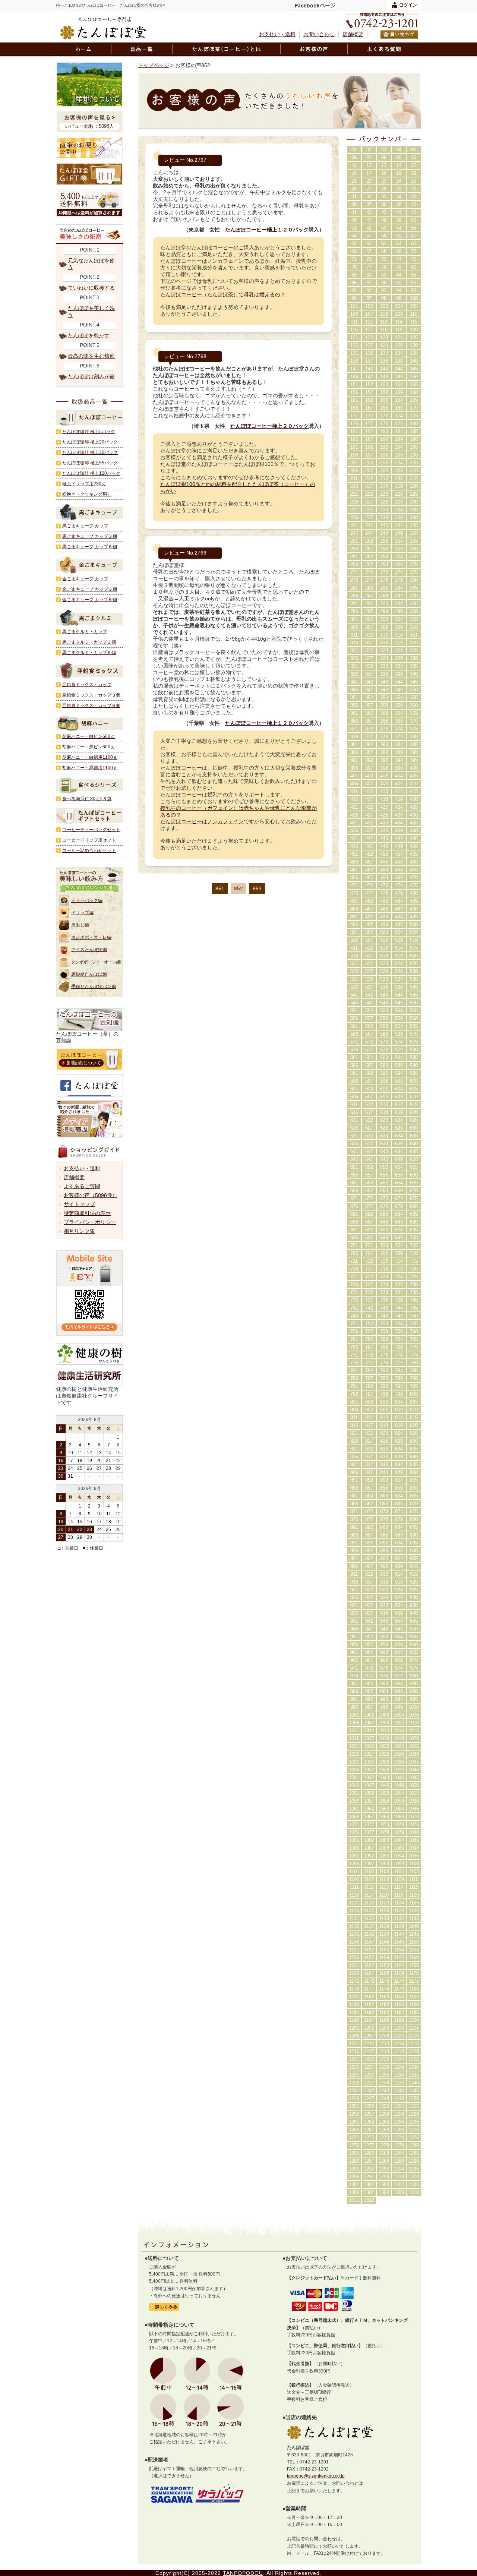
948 (384, 1629)
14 (399, 165)
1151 (354, 1950)
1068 (384, 1817)
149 (399, 377)
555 (414, 1011)
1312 (369, 2200)
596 (354, 1081)
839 (399, 1457)
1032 (369, 1762)
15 (414, 165)
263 (384, 557)
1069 (399, 1817)
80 (414, 267)
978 (384, 1676)
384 (399, 744)
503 (384, 932)
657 (369, 1175)
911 (354, 1574)
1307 (369, 2192)
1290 (414, 2161)
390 (414, 752)
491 (354, 917)
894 (399, 1543)
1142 (369, 1934)
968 (384, 1660)
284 (399, 588)
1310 (414, 2192)
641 (354, 1151)
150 (414, 377)
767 (369, 1347)
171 (354, 416)
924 (399, 1590)
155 (414, 384)
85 (414, 275)
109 (399, 314)
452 (369, 854)
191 (354, 447)
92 (369, 291)
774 (399, 1355)
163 (384, 400)
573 (384, 1042)
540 (414, 987)
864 (399, 1496)
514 (399, 948)
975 (414, 1668)
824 (399, 1433)
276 (354, 580)
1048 (384, 1785)
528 (384, 971)
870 (414, 1504)
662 (369, 1183)
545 (414, 995)
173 (384, 416)
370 (414, 721)
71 (354, 259)
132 (369, 353)
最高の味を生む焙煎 (91, 356)
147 (369, 377)
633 (384, 1136)
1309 (399, 2192)
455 (414, 854)
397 (369, 768)
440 (414, 831)
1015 (414, 1731)
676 (354, 1206)
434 (399, 823)
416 (354, 799)
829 (399, 1441)
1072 (369, 1824)
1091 (354, 1856)
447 (369, 846)
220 (414, 486)
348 (384, 690)
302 (369, 619)
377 (369, 737)
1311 (354, 2200)
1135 (414, 1918)
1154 (399, 1950)
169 (399, 408)
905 (414, 1558)
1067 (369, 1817)
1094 (399, 1856)
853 (257, 888)
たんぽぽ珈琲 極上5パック (89, 432)
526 (354, 971)
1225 (414, 2059)
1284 (399, 2153)
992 (369, 1699)
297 (369, 611)
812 (369, 1418)
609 (399, 1097)
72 (369, 259)
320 (414, 643)
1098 (384, 1864)
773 (384, 1355)
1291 (354, 2169)
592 (369, 1073)
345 (414, 682)
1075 (414, 1824)
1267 (369, 2130)
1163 (384, 1965)
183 (384, 431)
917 (369, 1582)
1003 (384, 1715)
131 (354, 353)
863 (384, 1496)
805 (414, 1402)
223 (384, 494)
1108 (384, 1879)
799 (399, 1394)
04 (399, 150)
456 (354, 862)
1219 (399, 2051)
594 (399, 1073)
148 (384, 377)
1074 (399, 1824)
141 (354, 369)
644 (399, 1151)
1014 (399, 1731)
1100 (414, 1864)
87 (369, 283)
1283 (384, 2153)
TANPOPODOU (243, 2573)
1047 (369, 1785)
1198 (384, 2020)
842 (369, 1464)
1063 (384, 1809)
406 (354, 784)
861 (354, 1496)
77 (369, 267)
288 (384, 596)
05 (414, 150)
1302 (369, 2184)
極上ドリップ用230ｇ (84, 484)
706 (354, 1253)
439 (399, 831)
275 (414, 572)
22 (369, 181)
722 (369, 1277)
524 (399, 964)
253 (384, 541)
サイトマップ (79, 1204)
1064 (399, 1809)
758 (384, 1331)
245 (414, 525)
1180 (414, 1989)
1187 (369, 2004)
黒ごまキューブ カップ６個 (90, 547)
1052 (369, 1793)
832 (369, 1449)
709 (399, 1253)
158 (384, 392)
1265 (414, 2122)
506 (354, 940)
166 (354, 408)
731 (354, 1292)
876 (354, 1519)
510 (414, 940)
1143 (384, 1934)
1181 (354, 1997)
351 (414, 635)
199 (399, 455)
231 (354, 510)
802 (369, 1402)
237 (369, 517)
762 (369, 1339)
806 (354, 1410)
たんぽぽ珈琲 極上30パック (90, 452)
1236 (354, 2083)
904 (399, 1558)
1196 (354, 2020)
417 (369, 799)
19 (399, 173)
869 (399, 1504)
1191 (354, 2012)
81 (354, 275)
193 (384, 447)
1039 (399, 1770)
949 (399, 1629)
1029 (399, 1754)
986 (354, 1691)
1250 (414, 2098)
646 (354, 1159)
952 (369, 1637)
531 (354, 979)
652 (369, 1167)
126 (354, 345)
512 (369, 948)
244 (399, 525)
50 (414, 220)
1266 (354, 2130)
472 (369, 885)
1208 (384, 2036)
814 (399, 1418)
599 (399, 1081)
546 (354, 1003)
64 (399, 244)
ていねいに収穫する (91, 288)
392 (369, 760)
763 (384, 1339)
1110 (414, 1879)
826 (354, 1441)
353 (384, 697)
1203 (384, 2028)
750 (414, 1316)
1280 (414, 2145)
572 (369, 1042)
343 (384, 682)
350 (414, 690)
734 (399, 1292)
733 (384, 1292)
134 (399, 353)
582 (369, 1057)
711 (354, 1261)
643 (384, 1151)
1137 (369, 1926)
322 (369, 651)
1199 (399, 2020)
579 (399, 1050)
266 (354, 564)
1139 (399, 1926)
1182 (369, 1997)
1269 (399, 2130)
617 (369, 1112)
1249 (399, 2098)
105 (414, 306)
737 (369, 1300)
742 (369, 1308)
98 (384, 298)
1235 (414, 2075)
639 (399, 1144)
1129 (399, 1911)
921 (354, 1590)
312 (369, 635)
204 (399, 463)
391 (354, 760)
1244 (399, 2091)
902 (369, 1558)
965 (414, 1652)
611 (354, 1104)
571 (354, 1042)
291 (354, 604)
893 (384, 1543)
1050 (414, 1785)
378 (384, 737)
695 (414, 1230)
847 (369, 1472)
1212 (369, 2044)
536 (354, 987)
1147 (369, 1942)
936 (354, 1613)
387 (369, 752)
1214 (399, 2044)
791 (354, 1386)
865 (414, 1496)
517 (369, 956)
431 (354, 823)
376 (354, 737)
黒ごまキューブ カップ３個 (90, 536)
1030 (414, 1754)
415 (414, 791)
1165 (414, 1965)
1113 (384, 1887)
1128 (384, 1911)
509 (399, 940)
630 (414, 1128)
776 (354, 1363)
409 (399, 784)
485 (414, 901)
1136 (354, 1926)
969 (399, 1660)
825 (414, 1433)
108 (384, 314)
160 (414, 392)
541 (354, 995)
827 (369, 1441)
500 (414, 924)
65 (414, 244)
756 (354, 1331)
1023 (384, 1746)
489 (399, 909)
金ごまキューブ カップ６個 (90, 600)
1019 (399, 1738)
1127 (369, 1911)
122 (369, 337)
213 (384, 478)
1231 (354, 2075)
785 (414, 1371)
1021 (354, 1746)
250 (414, 533)
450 (414, 846)
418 (384, 799)
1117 (369, 1895)
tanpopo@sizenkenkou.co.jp (316, 2476)
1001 (354, 1715)
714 (399, 1261)
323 (384, 651)
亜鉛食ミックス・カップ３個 (91, 695)
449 (399, 846)
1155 (414, 1950)
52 (369, 228)
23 (384, 181)
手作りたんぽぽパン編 (94, 986)
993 (384, 1699)
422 (369, 807)
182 (369, 431)
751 (354, 1324)
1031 (354, 1762)
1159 (399, 1958)
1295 (414, 2169)
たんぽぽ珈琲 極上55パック (90, 463)
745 (414, 1308)
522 (369, 964)
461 (354, 870)
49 (399, 220)
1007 (369, 1723)
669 (399, 1191)
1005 (414, 1715)
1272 (369, 2138)
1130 (414, 1911)
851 (220, 888)
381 (354, 744)
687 (369, 1222)
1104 (399, 1871)
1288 (384, 2161)
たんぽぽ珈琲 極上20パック (90, 442)
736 (354, 1300)
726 (354, 1284)
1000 (414, 1707)
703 (384, 1245)
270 (414, 564)
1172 (369, 1981)
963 (384, 1652)
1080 (414, 1832)
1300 (414, 2177)
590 (414, 1065)
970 (414, 1660)
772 (369, 1355)
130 (414, 345)
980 (414, 1676)
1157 (369, 1958)
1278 (384, 2145)
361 (354, 713)
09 (399, 157)
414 (399, 791)
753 (384, 1324)
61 (354, 244)
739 (399, 1300)
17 (369, 173)
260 (414, 549)
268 (384, 564)
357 (369, 705)
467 (369, 877)
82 (369, 275)
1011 (354, 1731)
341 (354, 682)
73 (384, 259)
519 (399, 956)
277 (369, 580)
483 (384, 901)
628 (384, 1128)
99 (399, 298)
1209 (399, 2036)
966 (354, 1660)
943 (384, 1621)
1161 (354, 1965)
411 (354, 791)
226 (354, 502)
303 (384, 619)
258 (384, 549)
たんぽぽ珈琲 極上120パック (91, 473)
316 (354, 643)
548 (384, 1003)
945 (414, 1621)
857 (369, 1488)
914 (399, 1574)
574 (399, 1042)
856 (354, 1488)
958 (384, 1644)
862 (369, 1496)
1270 (414, 2130)
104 (399, 306)
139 (399, 361)
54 (399, 228)
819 (399, 1425)
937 (369, 1613)
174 (399, 416)
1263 (384, 2122)
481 (354, 901)
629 (399, 1128)
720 (414, 1269)
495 (414, 917)
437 (369, 831)
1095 (414, 1856)
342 (369, 682)
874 (399, 1511)
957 (369, 1644)
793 (384, 1386)
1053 (384, 1793)
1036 (354, 1770)
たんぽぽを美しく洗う (91, 312)
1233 (384, 2075)
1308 (384, 2192)
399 (399, 674)
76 (354, 267)
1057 (369, 1801)
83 (384, 275)
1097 (369, 1864)
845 (414, 1464)
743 (384, 1308)
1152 (369, 1950)
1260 (414, 2114)
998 (384, 1707)
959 (399, 1644)
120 (414, 330)
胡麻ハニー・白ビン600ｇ (89, 736)
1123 (384, 1903)
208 (384, 471)
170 (414, 408)
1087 (369, 1848)
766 (354, 1347)
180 (414, 424)
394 (399, 760)
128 (384, 345)
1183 (384, 1997)
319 (399, 643)
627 (369, 1128)
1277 (369, 2145)
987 (369, 1691)
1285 (414, 2153)
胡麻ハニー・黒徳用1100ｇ (90, 768)
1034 (399, 1762)
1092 (369, 1856)
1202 (369, 2028)
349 (399, 690)
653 (384, 1167)
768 (384, 1347)
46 (354, 220)
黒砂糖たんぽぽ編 (89, 974)
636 (354, 1144)
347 (369, 690)
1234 (399, 2075)
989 (399, 1691)
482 (369, 901)
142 (369, 369)
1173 (384, 1981)
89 (399, 283)
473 (384, 885)
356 (354, 705)
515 (414, 948)
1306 (354, 2192)
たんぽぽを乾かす (89, 335)
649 (399, 1159)
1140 (414, 1926)
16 (354, 173)
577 (369, 1050)
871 (354, 1511)
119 (399, 330)
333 (384, 666)
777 (369, 1363)
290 (414, 596)
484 (399, 901)
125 (414, 337)
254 (399, 541)
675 (414, 1198)
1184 (399, 1997)
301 (354, 619)
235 (414, 510)
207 (369, 471)
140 (414, 361)
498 (384, 924)
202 (369, 463)
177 (369, 424)
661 (354, 1183)
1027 (369, 1754)
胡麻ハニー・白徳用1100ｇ (90, 757)
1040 (414, 1770)
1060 (414, 1801)
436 (354, 831)
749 (399, 1316)
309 (399, 627)
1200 (414, 2020)
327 (369, 658)
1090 (414, 1848)
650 (414, 1159)
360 (414, 705)
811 (354, 1418)
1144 (399, 1934)
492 (369, 917)
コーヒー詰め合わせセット (89, 850)
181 (354, 431)
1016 (354, 1738)
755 (414, 1324)
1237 (369, 2083)
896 (354, 1551)
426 (354, 815)
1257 (369, 2114)
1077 (369, 1832)
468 (384, 877)
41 (354, 212)
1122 (369, 1903)
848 (384, 1472)
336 (354, 674)
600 (414, 1081)
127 (369, 345)
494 (399, 917)
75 (414, 259)
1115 (414, 1887)
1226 (354, 2067)
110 (414, 314)
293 (384, 604)
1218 (384, 2051)
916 (354, 1582)
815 (414, 1418)
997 (369, 1707)
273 (384, 572)
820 (414, 1425)
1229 (399, 2067)
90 (414, 283)
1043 (384, 1778)
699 (399, 1238)
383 (384, 744)
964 (399, 1652)
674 (399, 1198)
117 (369, 330)
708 (384, 1253)
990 (414, 1691)
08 (384, 157)
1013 (384, 1731)
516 (354, 956)
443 (384, 838)
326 (354, 658)
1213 (384, 2044)
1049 (399, 1785)
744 (399, 1308)
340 (414, 674)
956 (354, 1644)
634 (399, 1136)
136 (354, 361)
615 (414, 1104)
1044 (399, 1778)
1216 (354, 2051)
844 (399, 1464)
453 (384, 854)
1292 (369, 2169)
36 (354, 204)
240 (414, 517)
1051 (354, 1793)
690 (414, 1222)
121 (354, 337)
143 (384, 369)
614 (399, 1104)
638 (384, 1144)
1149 (399, 1942)
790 (414, 1378)
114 (399, 322)
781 (354, 1371)
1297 (369, 2177)
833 (384, 1449)
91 (354, 291)
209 (399, 471)
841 (354, 1464)
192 (369, 447)
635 (414, 1136)
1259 (399, 2114)
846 (354, 1472)
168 (384, 408)
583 (384, 1057)
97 (369, 298)
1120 (414, 1895)
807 (369, 1410)
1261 (354, 2122)
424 (399, 807)
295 (414, 604)
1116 (354, 1895)
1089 (399, 1848)
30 (414, 189)
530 (414, 971)
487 (369, 909)
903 (384, 1558)
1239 (399, 2083)
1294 (399, 2169)
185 (414, 431)
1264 (399, 2122)
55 (414, 228)
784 (399, 1371)
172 (369, 416)
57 (369, 236)
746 (354, 1316)
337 (369, 674)
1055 (414, 1793)
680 (414, 1206)
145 (414, 369)
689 (399, 1222)
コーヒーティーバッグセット (91, 830)
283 (384, 588)
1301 (354, 2184)
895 (414, 1543)
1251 (354, 2106)
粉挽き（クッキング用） (87, 494)
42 (369, 212)
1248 (384, 2098)
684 (399, 1214)
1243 (384, 2091)
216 (354, 486)
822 (369, 1433)
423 (384, 807)
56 (354, 236)
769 (399, 1347)
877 (369, 1519)
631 (354, 1136)
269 (399, 564)
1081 (354, 1840)
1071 (354, 1824)
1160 (414, 1958)
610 (414, 1097)
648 (384, 1159)
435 (414, 823)
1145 (414, 1934)
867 (369, 1504)
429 (399, 815)
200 (414, 455)
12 (369, 165)
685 (414, 1214)
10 (414, 157)
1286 (354, 2161)
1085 (414, 1840)
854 (399, 1480)
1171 (354, 1981)
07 (369, 157)
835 (414, 1449)
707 (369, 1253)
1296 (354, 2177)
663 (384, 1183)
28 (384, 189)
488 (384, 909)
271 (354, 572)
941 (354, 1621)
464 (399, 870)
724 (399, 1277)
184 (399, 431)
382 (369, 744)
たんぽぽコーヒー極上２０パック (269, 426)
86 (354, 283)
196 (354, 455)
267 (369, 564)
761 (354, 1339)
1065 (414, 1809)
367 (369, 721)
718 (384, 1269)
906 (354, 1566)
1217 (369, 2051)
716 (354, 1269)
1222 (369, 2059)
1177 (369, 1989)
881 (354, 1527)
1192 (369, 2012)
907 (369, 1566)
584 (399, 1057)
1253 (384, 2106)
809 (399, 1410)
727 (369, 1284)
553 (384, 1011)
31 (354, 197)
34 (399, 197)
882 (369, 1527)
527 (369, 971)
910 (414, 1566)
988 (384, 1691)
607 (369, 1097)
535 (414, 979)
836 (354, 1457)
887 (369, 1535)
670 (414, 1191)
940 (414, 1613)
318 (384, 643)
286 (354, 596)
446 (354, 846)
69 (399, 251)
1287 (369, 2161)
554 (399, 1011)
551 (354, 1011)
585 (414, 1057)
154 (399, 384)
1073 (384, 1824)
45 (414, 212)
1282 (369, 2153)
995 (414, 1699)
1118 (384, 1895)
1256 (354, 2114)
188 (384, 439)
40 (414, 204)
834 (399, 1449)
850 (414, 1472)
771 (354, 1355)
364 (399, 713)
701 (354, 1245)
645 (414, 1151)
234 (399, 510)
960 (414, 1644)
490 (414, 909)
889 (399, 1535)
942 (369, 1621)
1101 (354, 1871)
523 (384, 964)
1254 (399, 2106)
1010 (414, 1723)
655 (414, 1167)
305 (414, 619)
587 (369, 1065)
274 (399, 572)
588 (384, 1065)
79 (399, 267)
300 (414, 611)
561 (354, 1026)
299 (399, 611)
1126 (354, 1911)
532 (369, 979)
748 (384, 1316)
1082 (369, 1840)
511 (354, 948)
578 (384, 1050)
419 (399, 799)
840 (414, 1457)
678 (384, 1206)
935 (414, 1605)
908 (384, 1566)
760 (414, 1331)
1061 (354, 1809)
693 (384, 1230)
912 (369, 1574)
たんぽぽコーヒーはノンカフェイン (202, 821)
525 (414, 964)
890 (414, 1535)
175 (414, 416)
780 (414, 1363)
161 (354, 400)
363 (384, 713)
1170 (414, 1973)
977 (369, 1676)
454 (399, 854)
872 (369, 1511)
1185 (414, 1997)
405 (414, 776)
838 (384, 1457)
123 (384, 337)
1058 (384, 1801)
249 (399, 533)
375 (414, 729)
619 (399, 1112)
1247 (369, 2098)
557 (369, 1018)
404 (399, 776)
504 (399, 932)
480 (414, 893)
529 (399, 971)
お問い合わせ (319, 34)
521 (354, 964)
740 (414, 1300)
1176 (354, 1989)
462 (369, 870)
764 (399, 1339)
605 (414, 1089)
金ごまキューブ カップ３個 (90, 589)
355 (414, 697)
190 (414, 439)
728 (384, 1284)
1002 (369, 1715)
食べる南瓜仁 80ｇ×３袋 (87, 799)
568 (384, 1034)
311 (354, 635)
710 (414, 1253)
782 (369, 1371)
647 (369, 1159)
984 (399, 1684)
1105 (414, 1871)
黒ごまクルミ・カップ (85, 632)
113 (384, 322)
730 (414, 1284)
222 (369, 494)
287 (369, 596)
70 (414, 251)
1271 (354, 2138)
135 (414, 353)
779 (399, 1363)
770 (414, 1347)
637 (369, 1144)
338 (384, 674)
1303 (384, 2184)
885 (414, 1527)
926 (354, 1598)
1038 (384, 1770)
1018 (384, 1738)
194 (399, 447)
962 (369, 1652)
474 (399, 885)
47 (369, 220)
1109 (399, 1879)
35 (414, 197)
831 (354, 1449)
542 (369, 995)
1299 (399, 2177)
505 (414, 932)
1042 (369, 1778)
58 (384, 236)
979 (399, 1676)
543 (384, 995)
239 (399, 517)
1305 (414, 2184)
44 (399, 212)
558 (384, 1018)
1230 (414, 2067)
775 (414, 1355)
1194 (399, 2012)
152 (369, 384)
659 (399, 1175)
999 (399, 1707)
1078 (384, 1832)
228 (384, 502)
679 (399, 1206)
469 (399, 877)
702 (369, 1245)
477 (369, 893)
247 (369, 533)
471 (354, 885)
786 (354, 1378)
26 (354, 189)
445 (414, 838)
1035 (414, 1762)
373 (384, 729)
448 (384, 846)
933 (384, 1605)
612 (369, 1104)
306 (354, 627)
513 (384, 948)
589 (399, 1065)
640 (414, 1144)
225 (414, 494)
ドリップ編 (82, 913)
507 (369, 940)
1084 (399, 1840)
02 (369, 150)
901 (354, 1558)
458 (384, 862)
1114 (399, 1887)
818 (384, 1425)
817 (369, 1425)
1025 (414, 1746)
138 (384, 361)
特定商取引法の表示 (87, 1213)
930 (414, 1598)
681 (354, 1214)
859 (399, 1488)
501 (354, 932)
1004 (399, 1715)
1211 (354, 2044)
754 (399, 1324)
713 (384, 1261)
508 (384, 940)
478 (384, 893)
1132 (369, 1918)
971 (354, 1668)
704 (399, 1245)
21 (354, 181)
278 (384, 580)
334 (399, 666)
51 (354, 228)
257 (369, 549)
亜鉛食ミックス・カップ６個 (91, 705)
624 (399, 1120)
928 (384, 1598)
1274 (399, 2138)
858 (384, 1488)
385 (414, 744)
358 (384, 705)
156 (354, 392)
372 (369, 729)
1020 (414, 1738)
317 (369, 643)
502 (369, 932)
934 (399, 1605)
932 (369, 1605)
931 (354, 1605)
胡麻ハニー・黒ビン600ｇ (89, 747)
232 (369, 510)
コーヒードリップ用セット (89, 840)
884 (399, 1527)
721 (354, 1277)
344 (399, 682)
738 (384, 1300)
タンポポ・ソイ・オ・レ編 (96, 962)
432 (369, 823)
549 (399, 1003)
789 (399, 1378)
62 (369, 244)
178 (384, 424)
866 (354, 1504)
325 (414, 651)
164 (399, 400)
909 (399, 1566)
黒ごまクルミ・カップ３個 (89, 642)
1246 (354, 2098)
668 (384, 1191)
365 (414, 713)
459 (399, 862)
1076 (354, 1832)
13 (384, 165)
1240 (414, 2083)
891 (354, 1543)
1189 (399, 2004)
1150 (414, 1942)
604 (399, 1089)
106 (354, 314)
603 (384, 1089)
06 (354, 157)
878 (384, 1519)
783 (384, 1371)
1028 (384, 1754)
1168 (384, 1973)
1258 (384, 2114)
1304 (399, 2184)
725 (414, 1277)
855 (414, 1480)
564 (399, 1026)
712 (369, 1261)
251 (354, 541)
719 (399, 1269)
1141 (354, 1934)
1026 (354, 1754)
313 (384, 635)
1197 (369, 2020)
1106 (354, 1879)
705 (414, 1245)
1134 (399, 1918)
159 (399, 392)
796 (354, 1394)
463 (384, 870)
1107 (369, 1879)
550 (414, 1003)
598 (384, 1081)
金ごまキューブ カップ (85, 579)
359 (399, 705)
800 (414, 1394)
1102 (369, 1871)
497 (369, 924)
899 (399, 1551)
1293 (384, 2169)
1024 (399, 1746)
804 (399, 1402)
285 (414, 588)
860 (414, 1488)
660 (414, 1175)
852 (369, 1480)
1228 (384, 2067)
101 (354, 306)
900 (414, 1551)
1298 (384, 2177)
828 (384, 1441)
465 (414, 870)
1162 (369, 1965)
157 (369, 392)
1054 (399, 1793)
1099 (399, 1864)
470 (414, 877)
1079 (399, 1832)
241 (399, 478)
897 (369, 1551)
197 (369, 455)
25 (414, 181)
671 (354, 1198)
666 (354, 1191)
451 (354, 854)
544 (399, 995)
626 (354, 1128)
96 (354, 298)
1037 (369, 1770)
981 (354, 1684)
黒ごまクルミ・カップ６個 (89, 653)
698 (384, 1238)
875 (414, 1511)
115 (414, 322)
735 (414, 1292)
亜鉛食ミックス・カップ (87, 685)
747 (369, 1316)
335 (414, 666)
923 (384, 1590)
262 (369, 557)
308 (384, 627)
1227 (369, 2067)
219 (399, 486)
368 (384, 721)
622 (369, 1120)
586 (354, 1065)
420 (414, 799)
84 (399, 275)
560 (414, 1018)
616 (354, 1112)
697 (369, 1238)
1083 (384, 1840)
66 (354, 251)
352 (369, 697)
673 (384, 1198)
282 (369, 588)
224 (399, 494)
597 (369, 1081)
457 (369, 862)
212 (369, 478)
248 (384, 533)
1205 (414, 2028)
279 (399, 580)
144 (399, 369)
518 (384, 956)
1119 (399, 1895)
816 (354, 1425)
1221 (354, 2059)
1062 (369, 1809)
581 (354, 1057)
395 (414, 760)
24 (399, 181)
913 (384, 1574)
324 (399, 651)
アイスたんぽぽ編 (89, 950)
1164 (399, 1965)
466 (354, 877)
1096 (354, 1864)
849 (399, 1472)
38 (384, 204)
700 (414, 1238)
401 (354, 776)
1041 (354, 1778)
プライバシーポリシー (90, 1222)
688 (384, 1222)
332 (369, 666)
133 (384, 353)
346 (354, 690)
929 (399, 1598)
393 (384, 760)
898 (384, 1551)
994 (399, 1699)
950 (414, 1629)
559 (399, 1018)
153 (384, 384)
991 (354, 1699)
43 (384, 212)
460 (414, 862)
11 (354, 165)
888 (384, 1535)
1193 (384, 2012)
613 (384, 1104)
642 (369, 1151)
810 (414, 1410)
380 (414, 737)
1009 (399, 1723)
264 (399, 557)
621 (354, 1120)
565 (414, 1026)
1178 (384, 1989)
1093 (384, 1856)
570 (414, 1034)
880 (414, 1519)
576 (354, 1050)
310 (414, 627)
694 (399, 1230)
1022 (369, 1746)
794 (399, 1386)
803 (384, 1402)
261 (354, 557)
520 (414, 956)
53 (384, 228)
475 (414, 885)
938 (384, 1613)
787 (369, 1378)
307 (369, 627)
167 (369, 408)
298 (384, 611)
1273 (384, 2138)
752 (369, 1324)
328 (384, 658)
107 (369, 314)
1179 (399, 1989)
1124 (399, 1903)
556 (354, 1018)
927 (369, 1598)
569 (399, 1034)
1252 (369, 2106)
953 (384, 1637)
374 (399, 729)
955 (414, 1637)
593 (384, 1073)
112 (369, 322)
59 (399, 236)
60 (414, 236)
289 (399, 596)
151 (354, 384)
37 (369, 204)
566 (354, 1034)
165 (414, 400)
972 (369, 1668)
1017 (369, 1738)
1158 (384, 1958)
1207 (369, 2036)
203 (384, 463)
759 (399, 1331)
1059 (399, 1801)
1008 (384, 1723)
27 (369, 189)
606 (354, 1097)
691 (354, 1230)
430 (414, 815)
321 (354, 651)
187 (369, 439)
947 (369, 1629)
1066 (354, 1817)
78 (384, 267)
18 (384, 173)
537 (369, 987)
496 (354, 924)
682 (369, 1214)
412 (369, 791)
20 (414, 173)
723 (384, 1277)
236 (354, 517)
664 (399, 1183)
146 (354, 377)
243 (384, 525)
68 (384, 251)
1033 (384, 1762)
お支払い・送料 (277, 34)
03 (384, 150)
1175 (414, 1981)
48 (384, 220)
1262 (369, 2122)
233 (384, 510)
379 (399, 737)
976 (354, 1676)
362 (369, 713)
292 (369, 604)
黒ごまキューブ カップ (85, 526)
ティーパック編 (87, 900)
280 (414, 580)
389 (399, 752)
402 (369, 776)
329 (399, 658)
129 (399, 345)
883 (384, 1527)
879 (399, 1519)
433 (384, 823)
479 (399, 893)
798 (384, 1394)
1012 (369, 1731)
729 (399, 1284)
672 (369, 1198)
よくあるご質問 (82, 1186)
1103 (384, 1871)
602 (369, 1089)
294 (399, 604)
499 (399, 924)
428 (384, 815)
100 (414, 298)
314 (399, 635)
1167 (369, 1973)
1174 (399, 1981)
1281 (354, 2153)
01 (354, 150)
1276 (354, 2145)
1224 (399, 2059)
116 (354, 330)
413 (384, 791)
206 (354, 471)
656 (354, 1175)
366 (354, 721)
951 (354, 1637)
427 (369, 815)
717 (369, 1269)
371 (354, 729)
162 (369, 400)
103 (384, 306)
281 (354, 588)
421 (354, 807)
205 (414, 463)
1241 (354, 2091)
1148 (384, 1942)
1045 (414, 1778)
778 (384, 1363)
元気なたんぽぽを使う (91, 264)
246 (354, 533)
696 (354, 1238)
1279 (399, 2145)
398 (384, 768)
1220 (414, 2051)
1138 (384, 1926)
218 (384, 486)
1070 (414, 1817)
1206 (354, 2036)
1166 (354, 1973)
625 (414, 1120)
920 (414, 1582)
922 (369, 1590)
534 (399, 979)
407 (369, 784)
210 (414, 471)
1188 (384, 2004)
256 (354, 549)
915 (414, 1574)
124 (399, 337)
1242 (369, 2091)
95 (414, 291)
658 (384, 1175)
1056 (354, 1801)
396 (354, 768)
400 (414, 768)
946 (354, 1629)
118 (384, 330)
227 (369, 502)
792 (369, 1386)
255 (414, 541)
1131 (354, 1918)
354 (399, 697)
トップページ (154, 65)
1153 (384, 1950)
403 (384, 776)
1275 (414, 2138)
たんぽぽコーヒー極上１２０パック (267, 230)
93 (384, 291)
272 (369, 572)
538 (384, 987)
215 (414, 478)
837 (369, 1457)
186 (354, 439)
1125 (414, 1903)
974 (399, 1668)
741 (354, 1308)
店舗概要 (353, 34)
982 (369, 1684)
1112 (369, 1887)
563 (384, 1026)
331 (354, 666)
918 (384, 1582)
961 (354, 1652)
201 (354, 463)
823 (384, 1433)
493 (384, 917)
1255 (414, 2106)
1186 (354, 2004)
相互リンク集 (79, 1231)
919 (399, 1582)
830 (414, 1441)
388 (384, 752)
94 (399, 291)
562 (369, 1026)
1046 (354, 1785)
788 (384, 1378)
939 (399, 1613)
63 (384, 244)
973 (384, 1668)
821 (354, 1433)
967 (369, 1660)
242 (369, 525)
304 (399, 619)
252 (369, 541)
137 (369, 361)
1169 (399, 1973)
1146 (354, 1942)
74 (399, 259)
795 (414, 1386)
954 (399, 1637)
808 (384, 1410)
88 (384, 283)
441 (354, 838)
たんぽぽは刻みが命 (91, 376)
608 (384, 1097)
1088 (384, 1848)
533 (384, 979)
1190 (414, 2004)
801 (354, 1402)
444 (399, 838)
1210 (414, 2036)
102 (369, 306)
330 (414, 658)
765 (414, 1339)
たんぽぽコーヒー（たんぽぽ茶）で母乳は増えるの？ (223, 294)
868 (384, 1504)
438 (384, 831)
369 (399, 721)
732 (369, 1292)
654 (399, 1167)
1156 (354, 1958)
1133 (384, 1918)
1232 (369, 2075)
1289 (399, 2161)
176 (354, 424)
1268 (384, 2130)
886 (354, 1535)
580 (414, 1050)
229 (399, 502)
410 (414, 784)
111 (354, 322)
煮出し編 (80, 925)
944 (399, 1621)
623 (384, 1120)
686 (354, 1222)
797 (369, 1394)
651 (354, 1167)
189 (399, 439)
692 (369, 1230)
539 (399, 987)
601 (354, 1089)
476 (354, 893)
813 (384, 1418)
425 (414, 807)
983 (384, 1684)
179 (399, 424)
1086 (354, 1848)
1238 (384, 2083)
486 (354, 909)
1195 (414, 2012)
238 (384, 517)
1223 (384, 2059)
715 (414, 1261)
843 (384, 1464)
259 (399, 549)
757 (369, 1331)
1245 (414, 2091)
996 (354, 1707)
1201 (354, 2028)
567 (369, 1034)
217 (369, 486)
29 (399, 189)
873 (384, 1511)
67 (369, 251)
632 (369, 1136)
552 (369, 1011)
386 (354, 752)
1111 (354, 1887)
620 (414, 1112)
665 (414, 1183)
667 (369, 1191)
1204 (399, 2028)
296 (354, 611)
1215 (414, 2044)
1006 (354, 1723)
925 (414, 1590)
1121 (354, 1903)
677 (369, 1206)
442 (369, 838)
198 (384, 455)
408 (384, 784)
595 (414, 1073)
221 (354, 494)
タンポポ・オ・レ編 (91, 937)
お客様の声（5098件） (91, 1195)
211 (354, 478)
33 (384, 197)
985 (414, 1684)
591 (354, 1073)
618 (384, 1112)
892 (369, 1543)
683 (384, 1214)
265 (414, 557)
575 (414, 1042)
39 (399, 204)
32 (369, 197)
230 (414, 502)
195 (414, 447)
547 (369, 1003)
